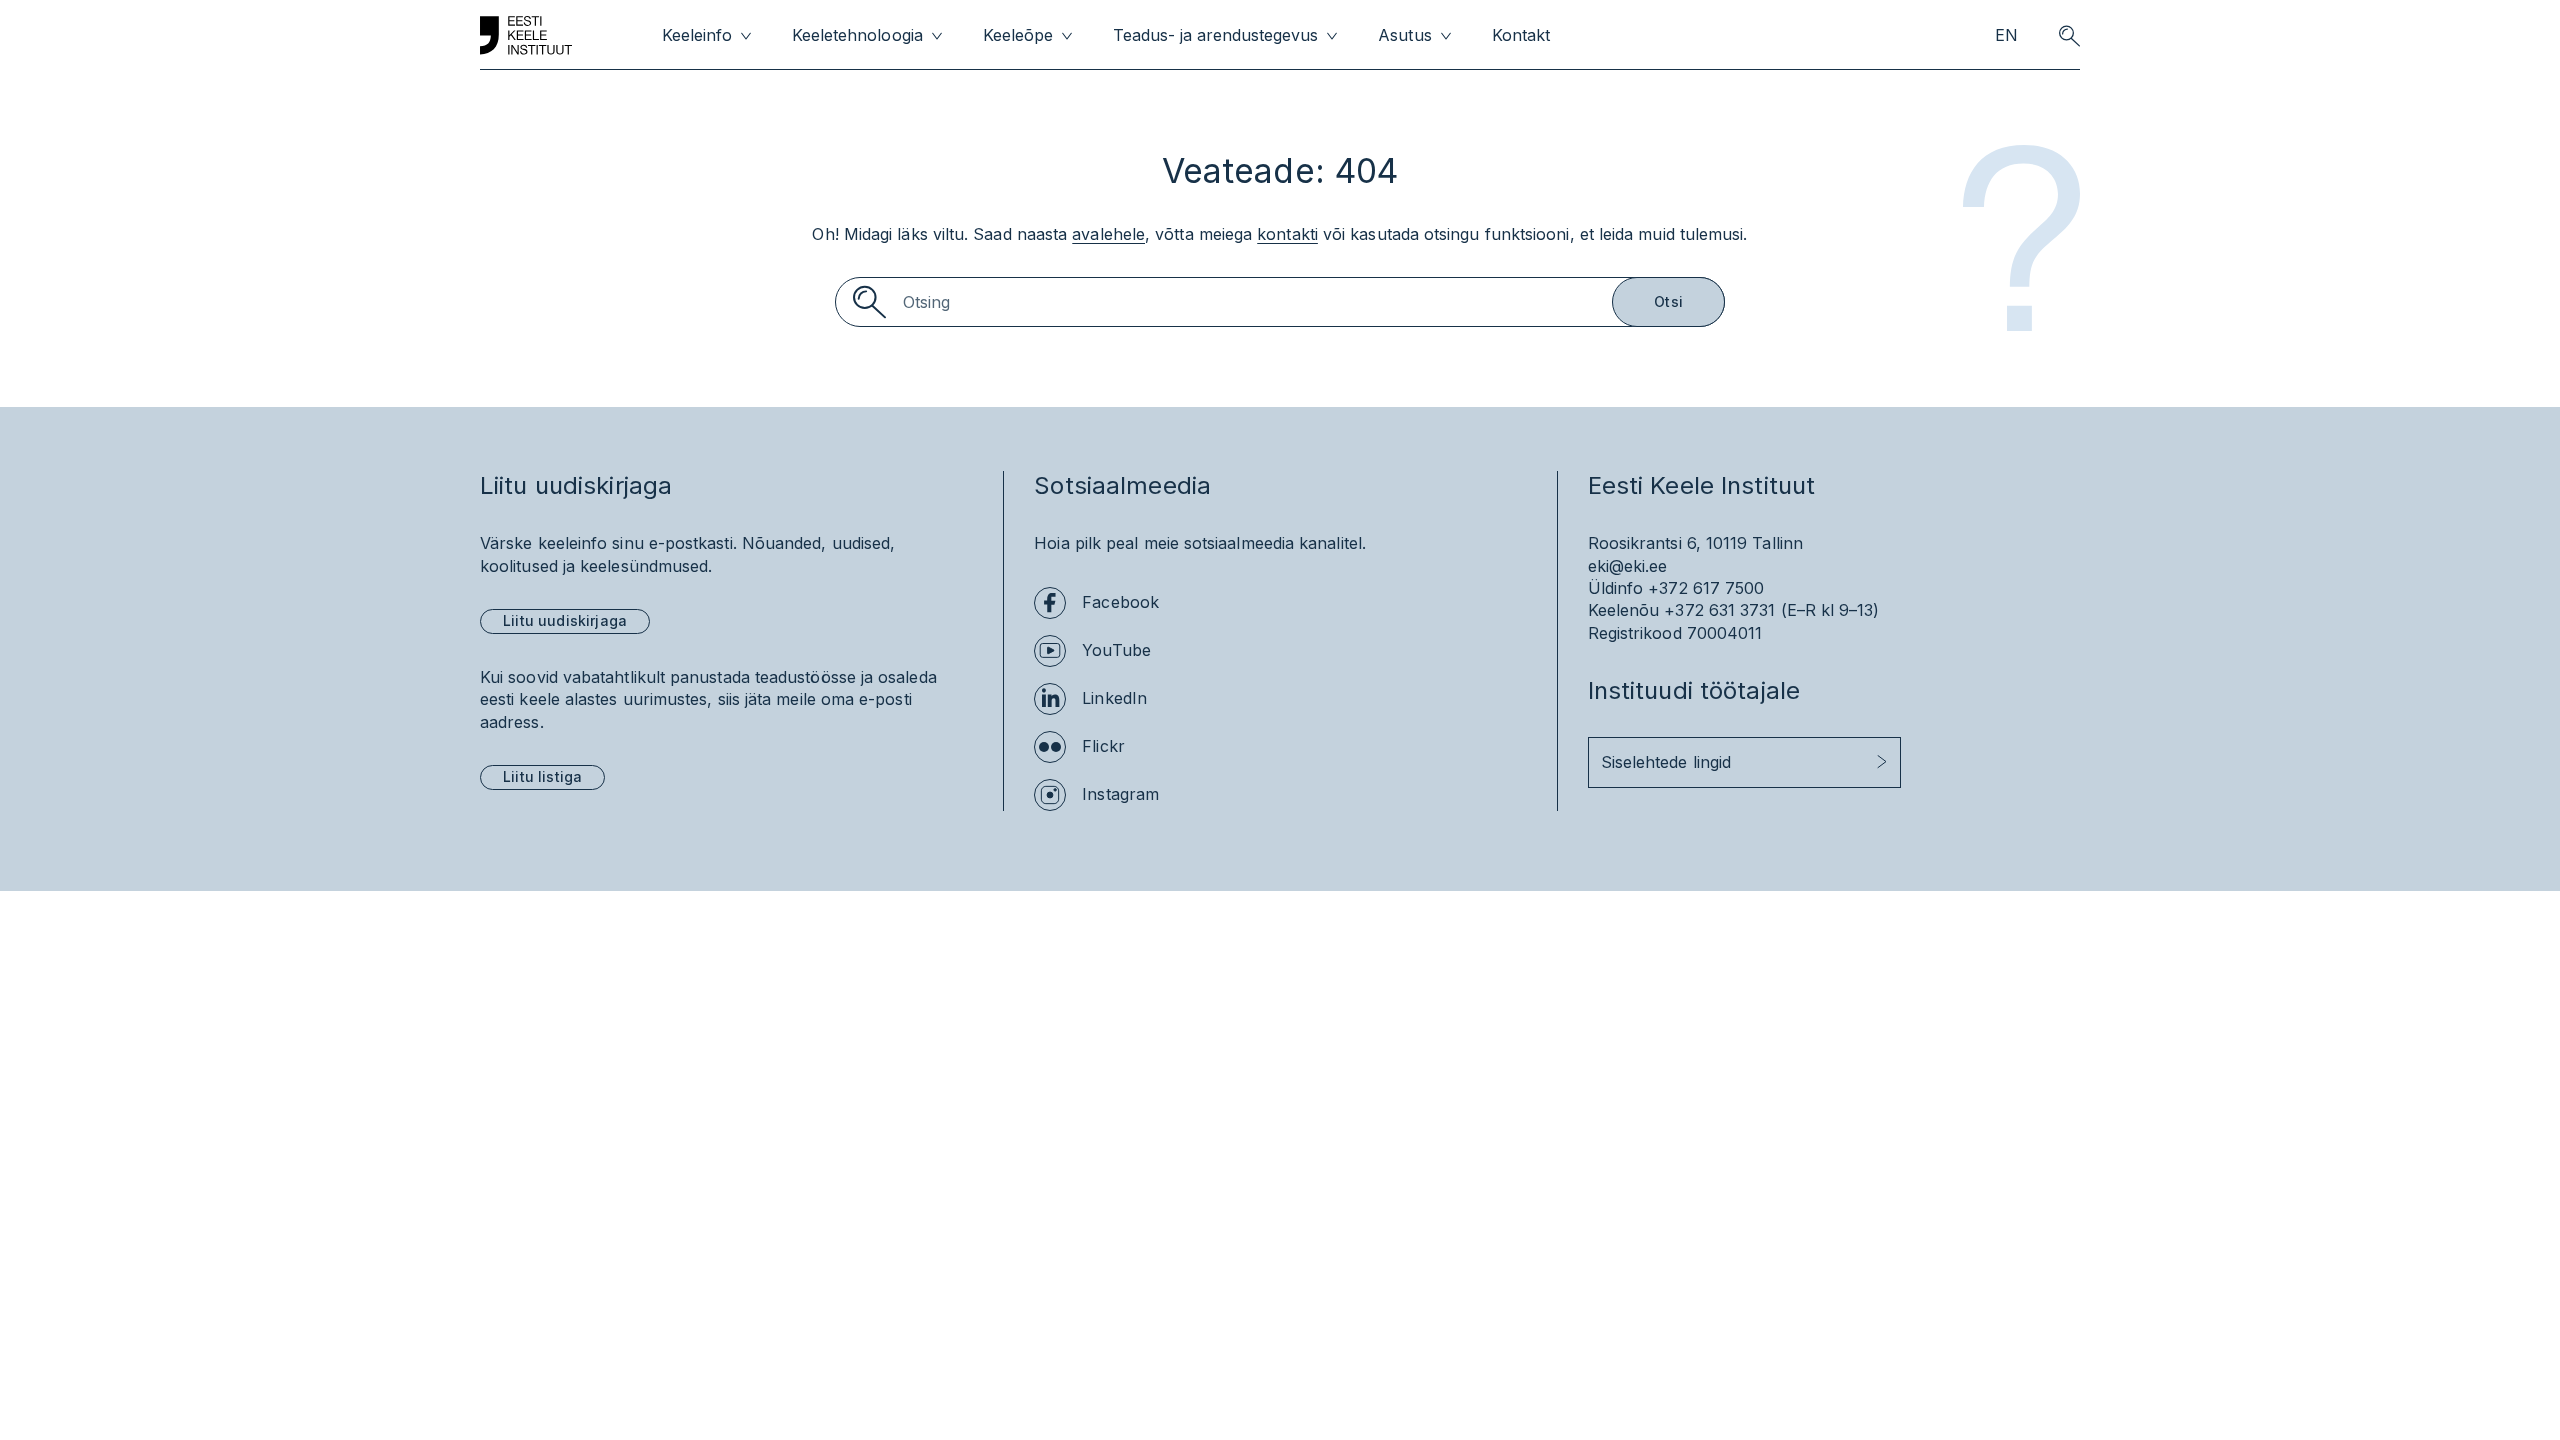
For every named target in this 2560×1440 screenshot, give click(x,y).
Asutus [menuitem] (1404, 35)
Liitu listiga (542, 776)
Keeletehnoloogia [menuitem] (857, 35)
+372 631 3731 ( (1725, 610)
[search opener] (2069, 36)
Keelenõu (1624, 610)
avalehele (1108, 234)
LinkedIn (1114, 698)
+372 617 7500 (1706, 588)
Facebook (1120, 602)
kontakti (1287, 234)
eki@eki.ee (1628, 566)
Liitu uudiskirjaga (565, 620)
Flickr (1103, 746)
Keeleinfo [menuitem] (697, 35)
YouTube (1116, 650)
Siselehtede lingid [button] (1666, 762)
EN (2006, 35)
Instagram (1120, 794)
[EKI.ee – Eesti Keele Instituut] (526, 36)
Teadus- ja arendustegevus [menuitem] (1216, 35)
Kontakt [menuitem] (1521, 35)
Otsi (1668, 301)
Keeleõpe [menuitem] (1018, 35)
